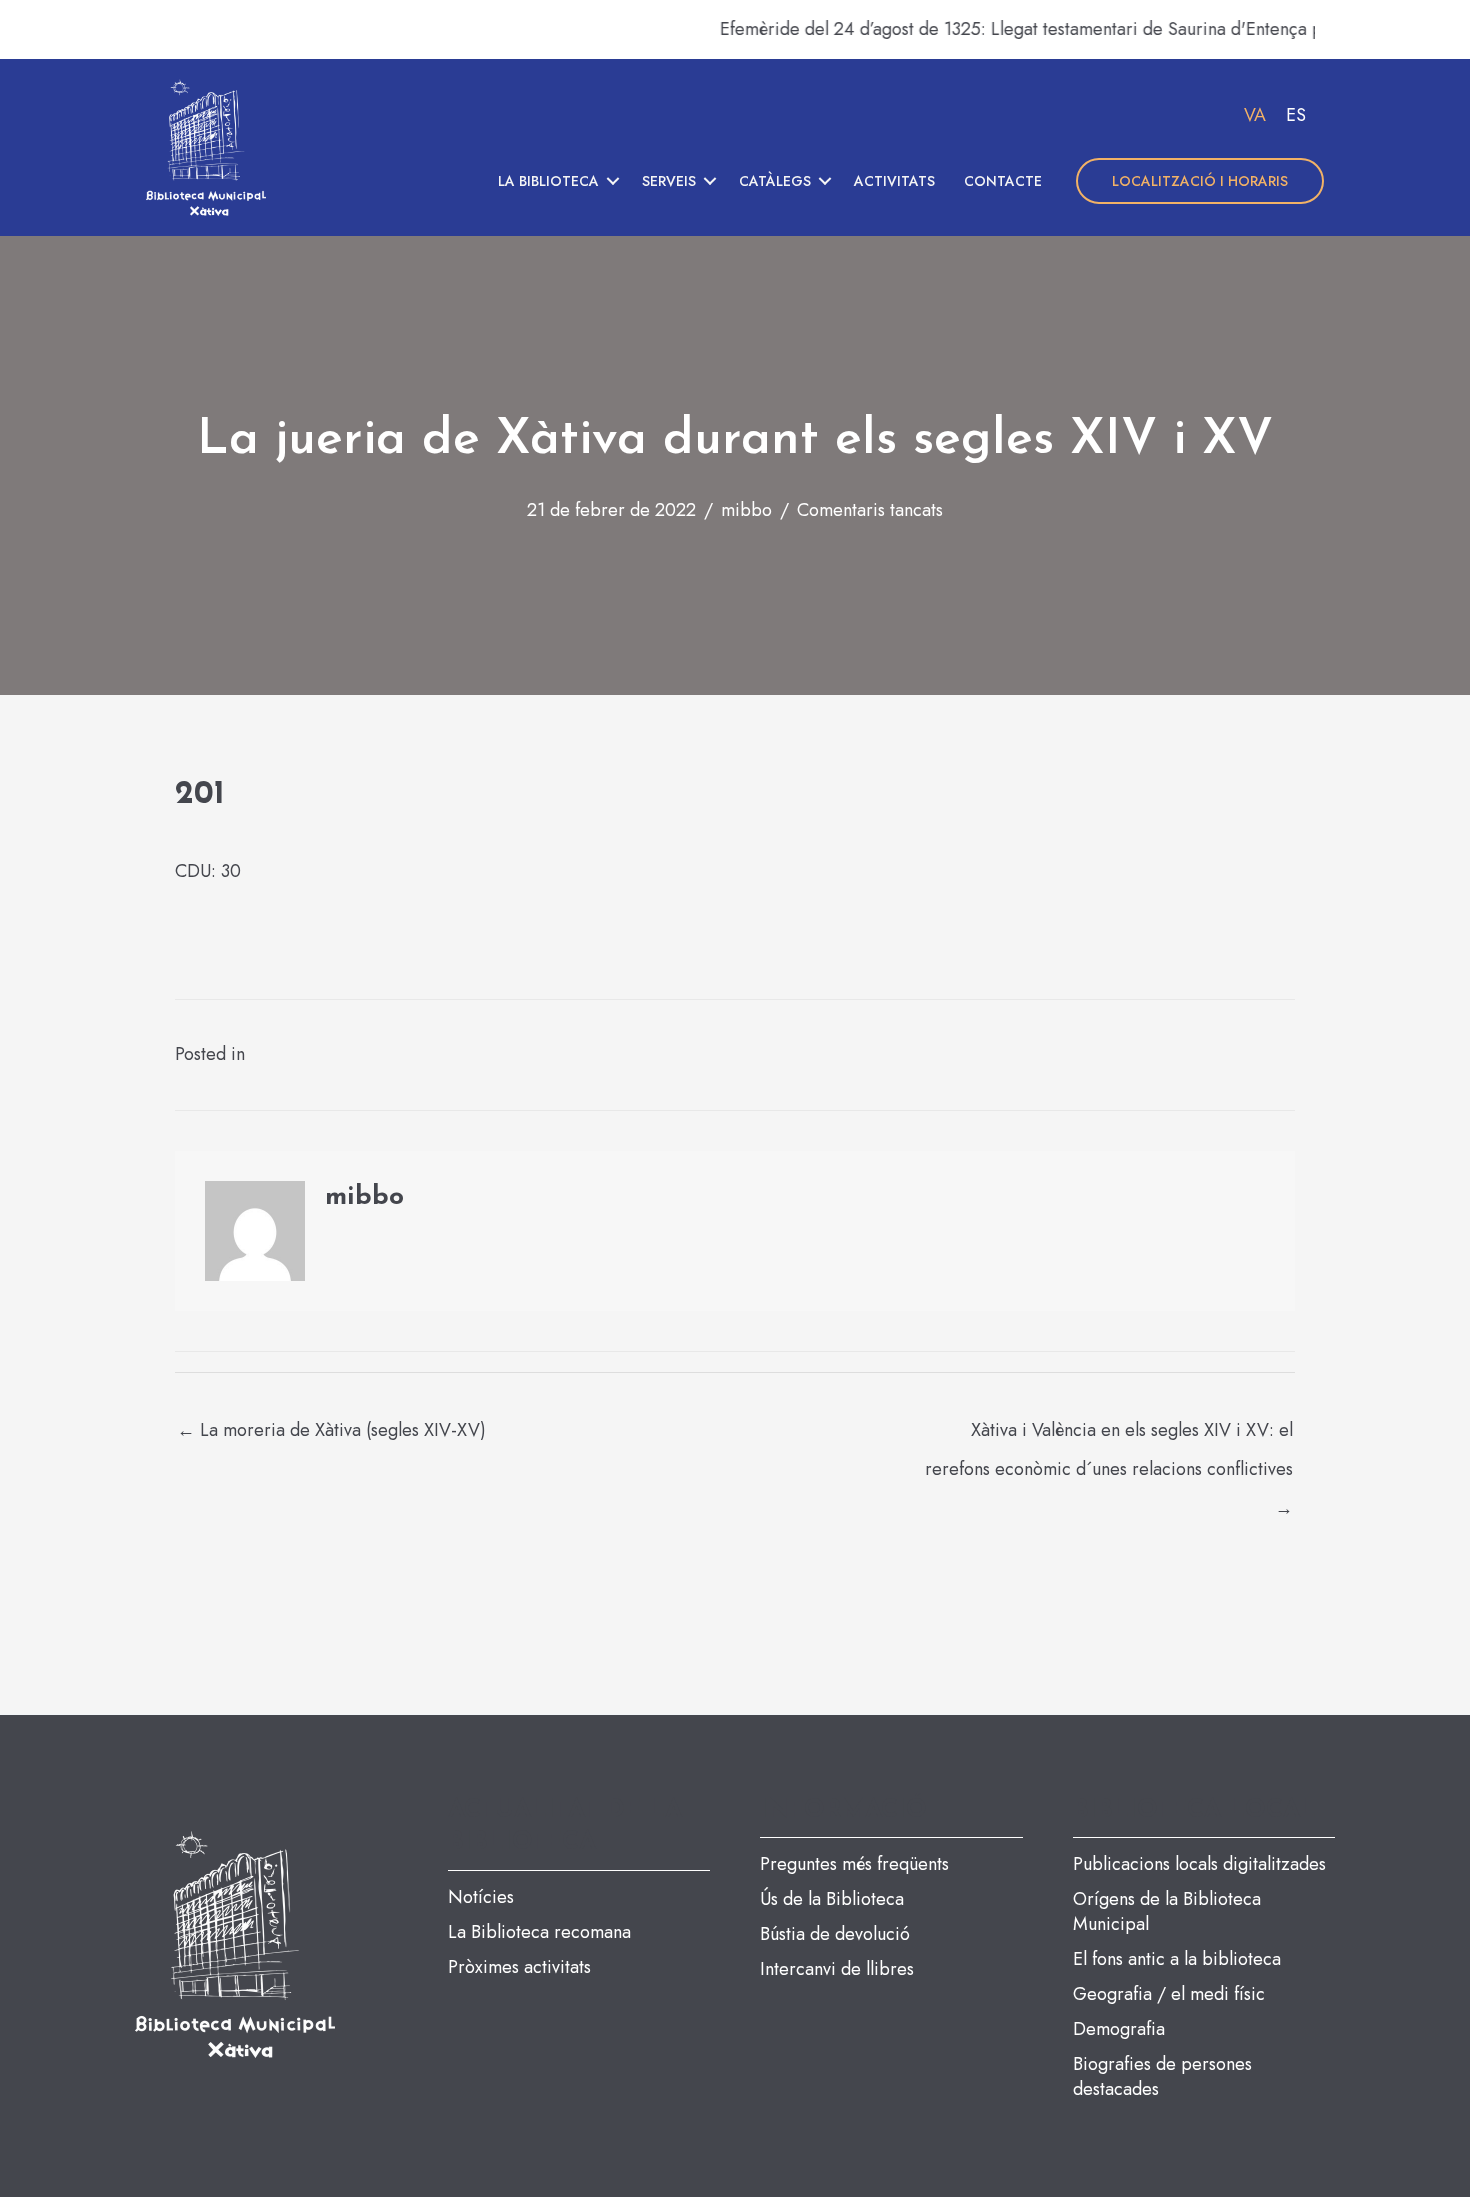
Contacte (1003, 181)
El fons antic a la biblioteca (1177, 1959)
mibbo (746, 510)
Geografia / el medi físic (1169, 1994)
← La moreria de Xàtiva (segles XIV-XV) (331, 1430)
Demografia (1119, 2029)
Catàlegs (775, 181)
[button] (613, 181)
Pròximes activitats (519, 1967)
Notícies (481, 1897)
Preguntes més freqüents (854, 1864)
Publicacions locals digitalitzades (1199, 1864)
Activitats (894, 181)
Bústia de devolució (835, 1934)
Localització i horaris (1200, 181)
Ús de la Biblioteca (832, 1899)
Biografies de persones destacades (1162, 2076)
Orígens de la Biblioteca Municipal (1167, 1911)
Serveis (669, 181)
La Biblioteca (548, 181)
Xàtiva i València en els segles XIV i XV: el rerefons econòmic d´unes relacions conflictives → (1109, 1435)
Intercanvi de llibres (837, 1969)
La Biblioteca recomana (539, 1932)
